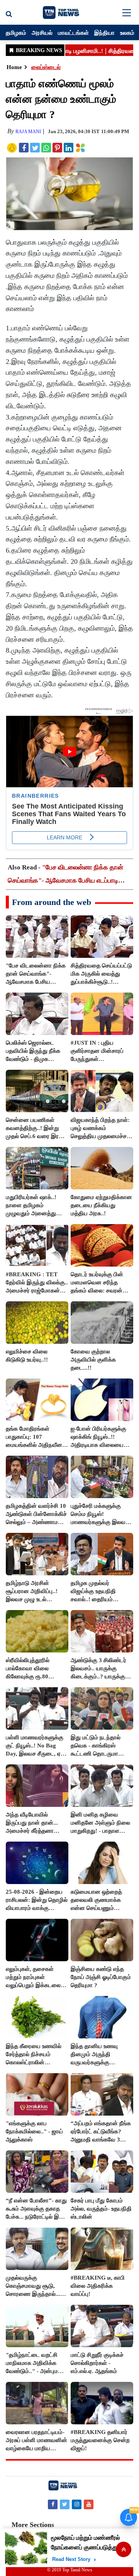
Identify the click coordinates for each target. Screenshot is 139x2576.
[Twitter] (65, 2504)
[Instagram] (77, 2504)
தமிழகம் (16, 32)
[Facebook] (53, 2504)
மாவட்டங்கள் (73, 32)
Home (14, 67)
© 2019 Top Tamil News (70, 2570)
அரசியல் (42, 32)
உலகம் (127, 32)
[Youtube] (89, 2504)
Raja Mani (28, 132)
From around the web (52, 902)
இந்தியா (104, 32)
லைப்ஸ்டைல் (46, 67)
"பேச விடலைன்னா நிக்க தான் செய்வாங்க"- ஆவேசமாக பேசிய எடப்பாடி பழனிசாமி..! (65, 880)
